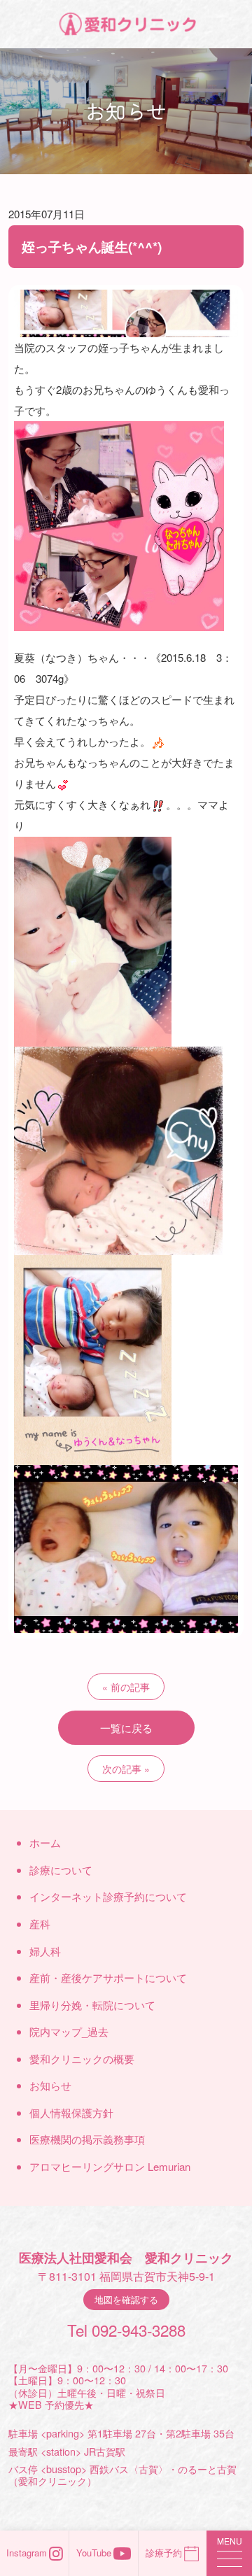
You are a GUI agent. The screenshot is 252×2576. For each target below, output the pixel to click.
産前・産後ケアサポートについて (108, 1977)
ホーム (45, 1842)
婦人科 (45, 1951)
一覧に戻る (126, 1728)
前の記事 (130, 1687)
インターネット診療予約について (108, 1896)
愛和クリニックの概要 (82, 2059)
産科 (40, 1924)
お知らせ (50, 2085)
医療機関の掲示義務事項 (87, 2139)
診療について (61, 1870)
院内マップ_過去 (69, 2031)
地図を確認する (126, 2299)
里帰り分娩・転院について (92, 2005)
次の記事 (122, 1769)
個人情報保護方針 (71, 2113)
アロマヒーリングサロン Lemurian (110, 2166)
